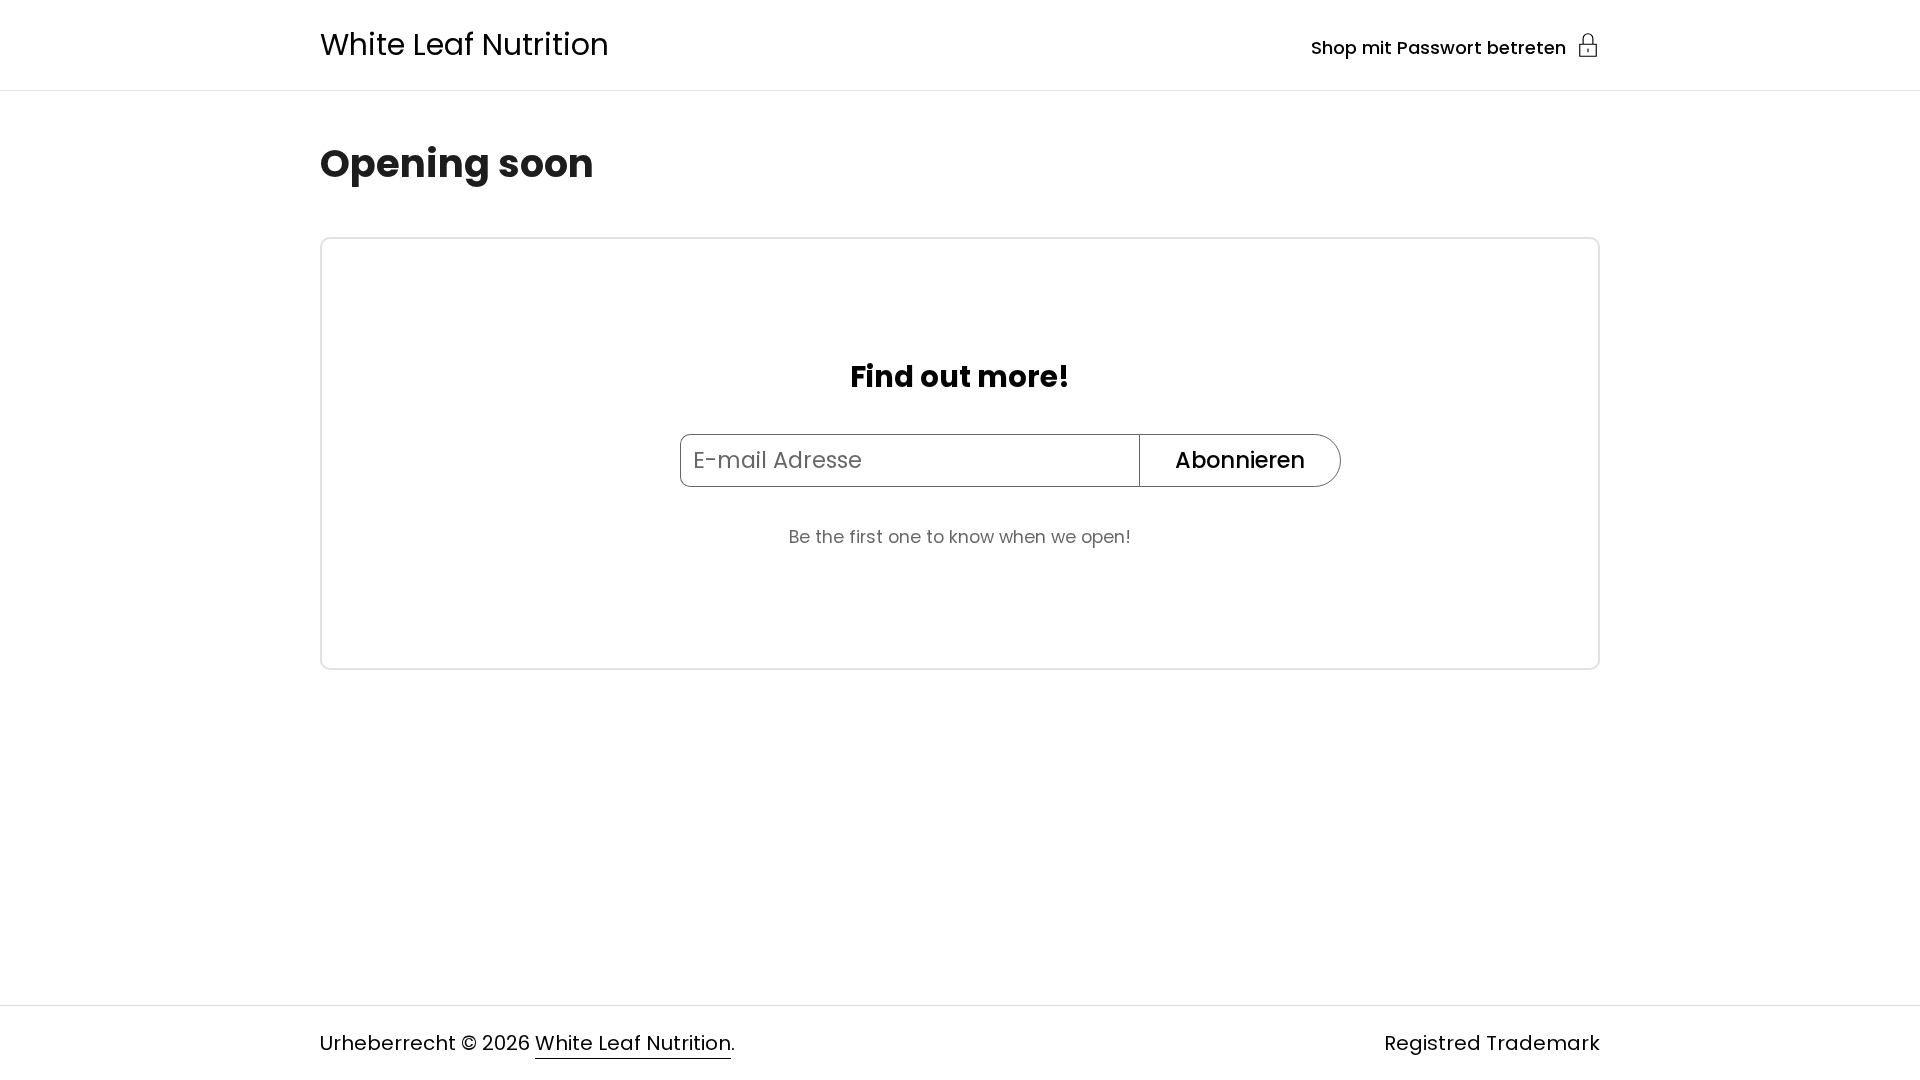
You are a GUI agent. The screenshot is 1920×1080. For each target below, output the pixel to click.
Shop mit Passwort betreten (1438, 46)
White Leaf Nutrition (464, 45)
